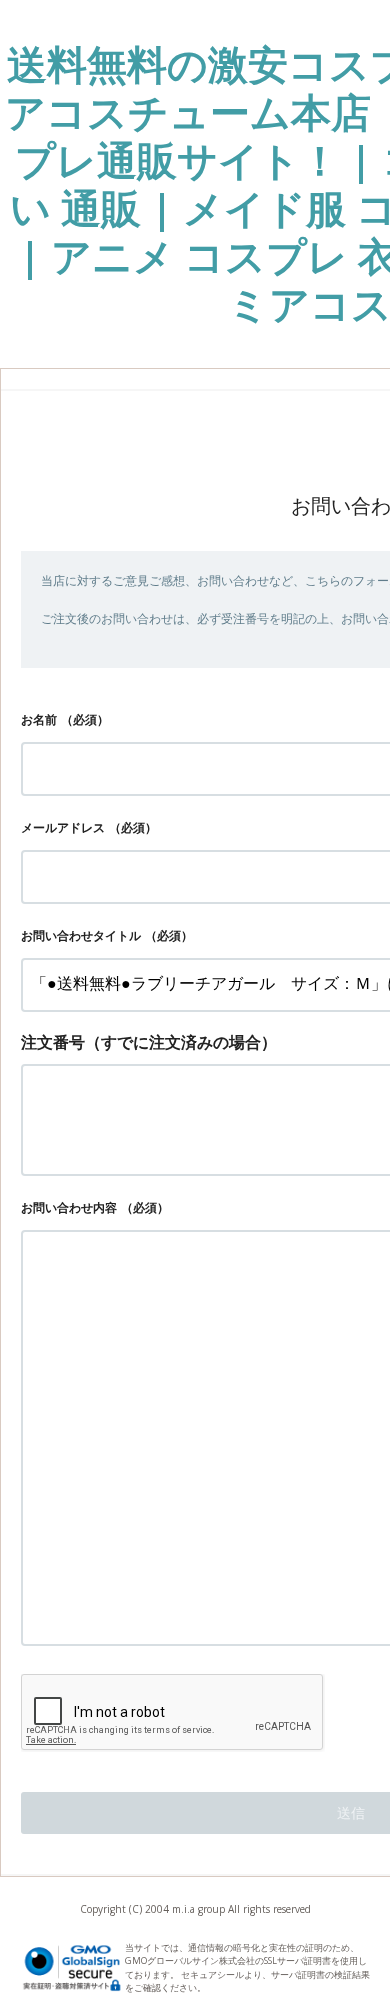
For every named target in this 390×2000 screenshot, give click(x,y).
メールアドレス (63, 827)
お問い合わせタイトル (81, 935)
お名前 (39, 719)
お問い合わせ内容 (69, 1207)
